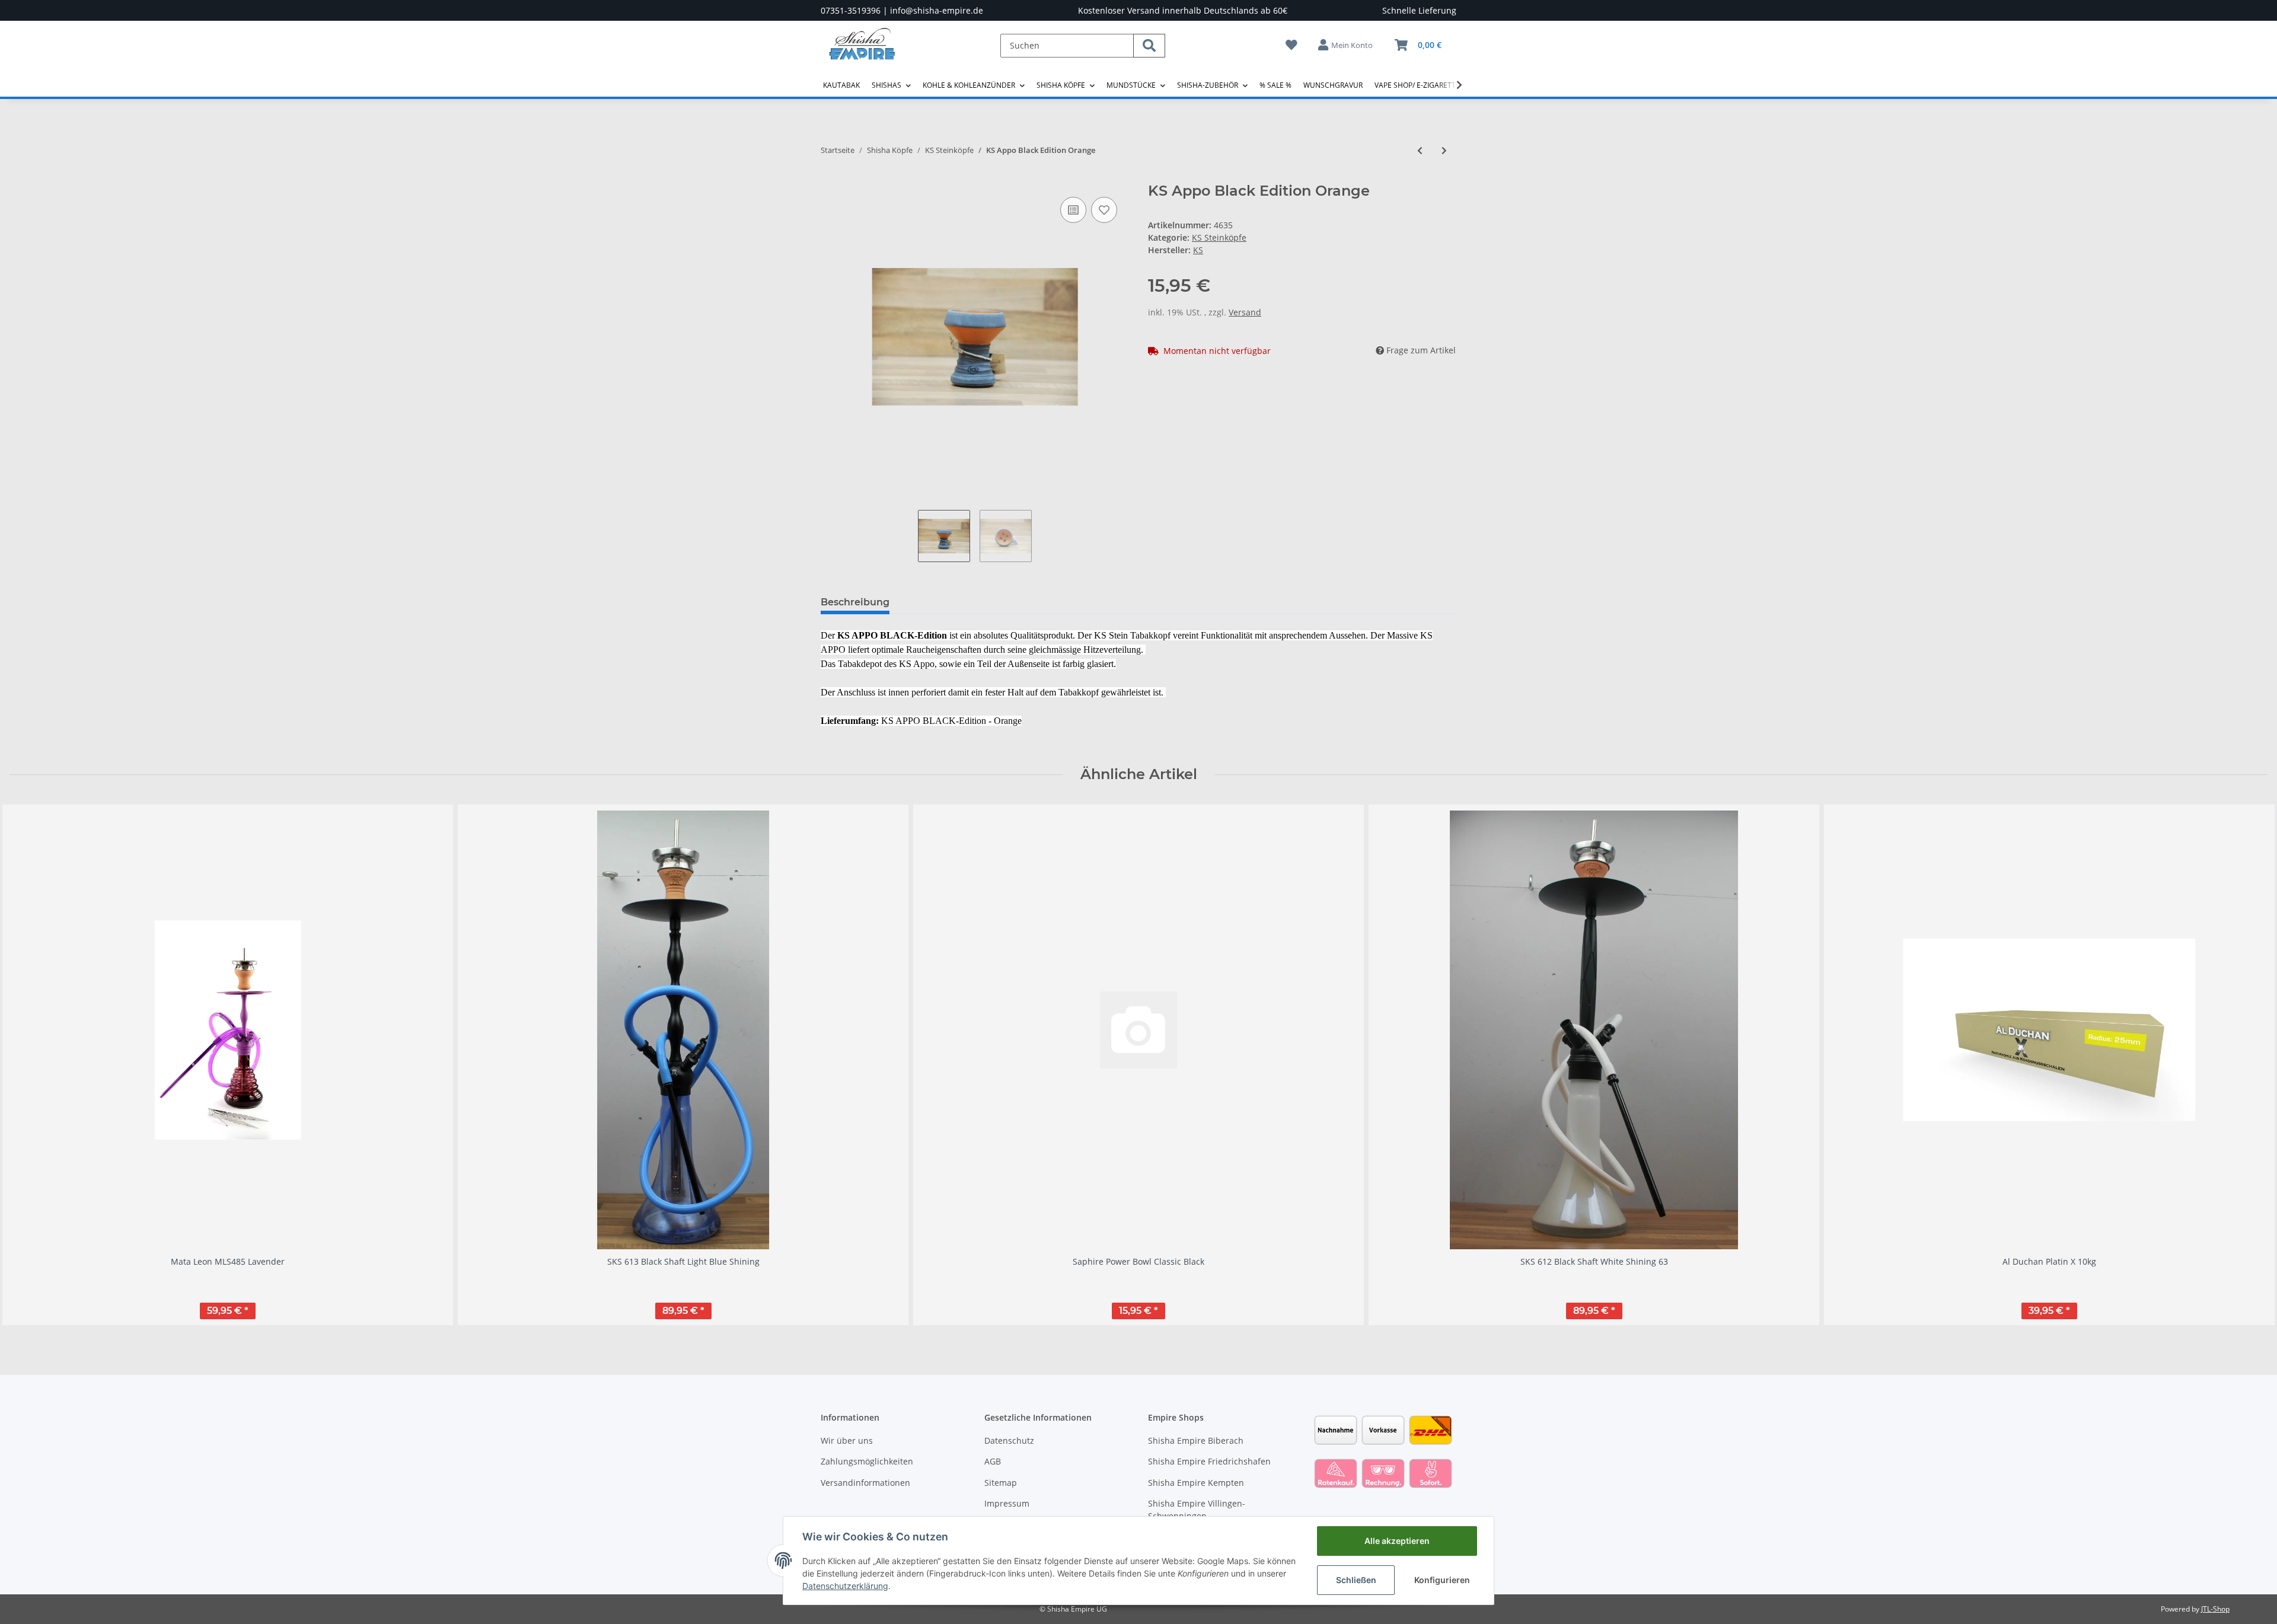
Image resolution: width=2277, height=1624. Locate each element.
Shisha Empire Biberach (1196, 1440)
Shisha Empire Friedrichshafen (1209, 1461)
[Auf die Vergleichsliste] (1073, 210)
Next (2248, 1065)
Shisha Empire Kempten (1196, 1483)
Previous (29, 1065)
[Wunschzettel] (1291, 45)
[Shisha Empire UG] (862, 53)
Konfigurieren (1442, 1580)
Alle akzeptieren (1397, 1541)
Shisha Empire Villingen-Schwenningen (1197, 1510)
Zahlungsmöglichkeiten (867, 1461)
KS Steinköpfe (1219, 237)
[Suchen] (1149, 46)
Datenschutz (1009, 1440)
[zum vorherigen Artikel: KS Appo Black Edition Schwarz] (1420, 150)
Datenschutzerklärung (845, 1586)
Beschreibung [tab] (855, 602)
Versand (1245, 312)
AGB (993, 1461)
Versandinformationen (865, 1483)
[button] (1346, 45)
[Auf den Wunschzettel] (1104, 210)
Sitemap (1001, 1483)
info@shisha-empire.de (937, 10)
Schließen (1356, 1580)
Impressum (1007, 1503)
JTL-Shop (2215, 1609)
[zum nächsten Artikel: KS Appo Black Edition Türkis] (1444, 150)
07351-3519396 (851, 10)
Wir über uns (847, 1440)
